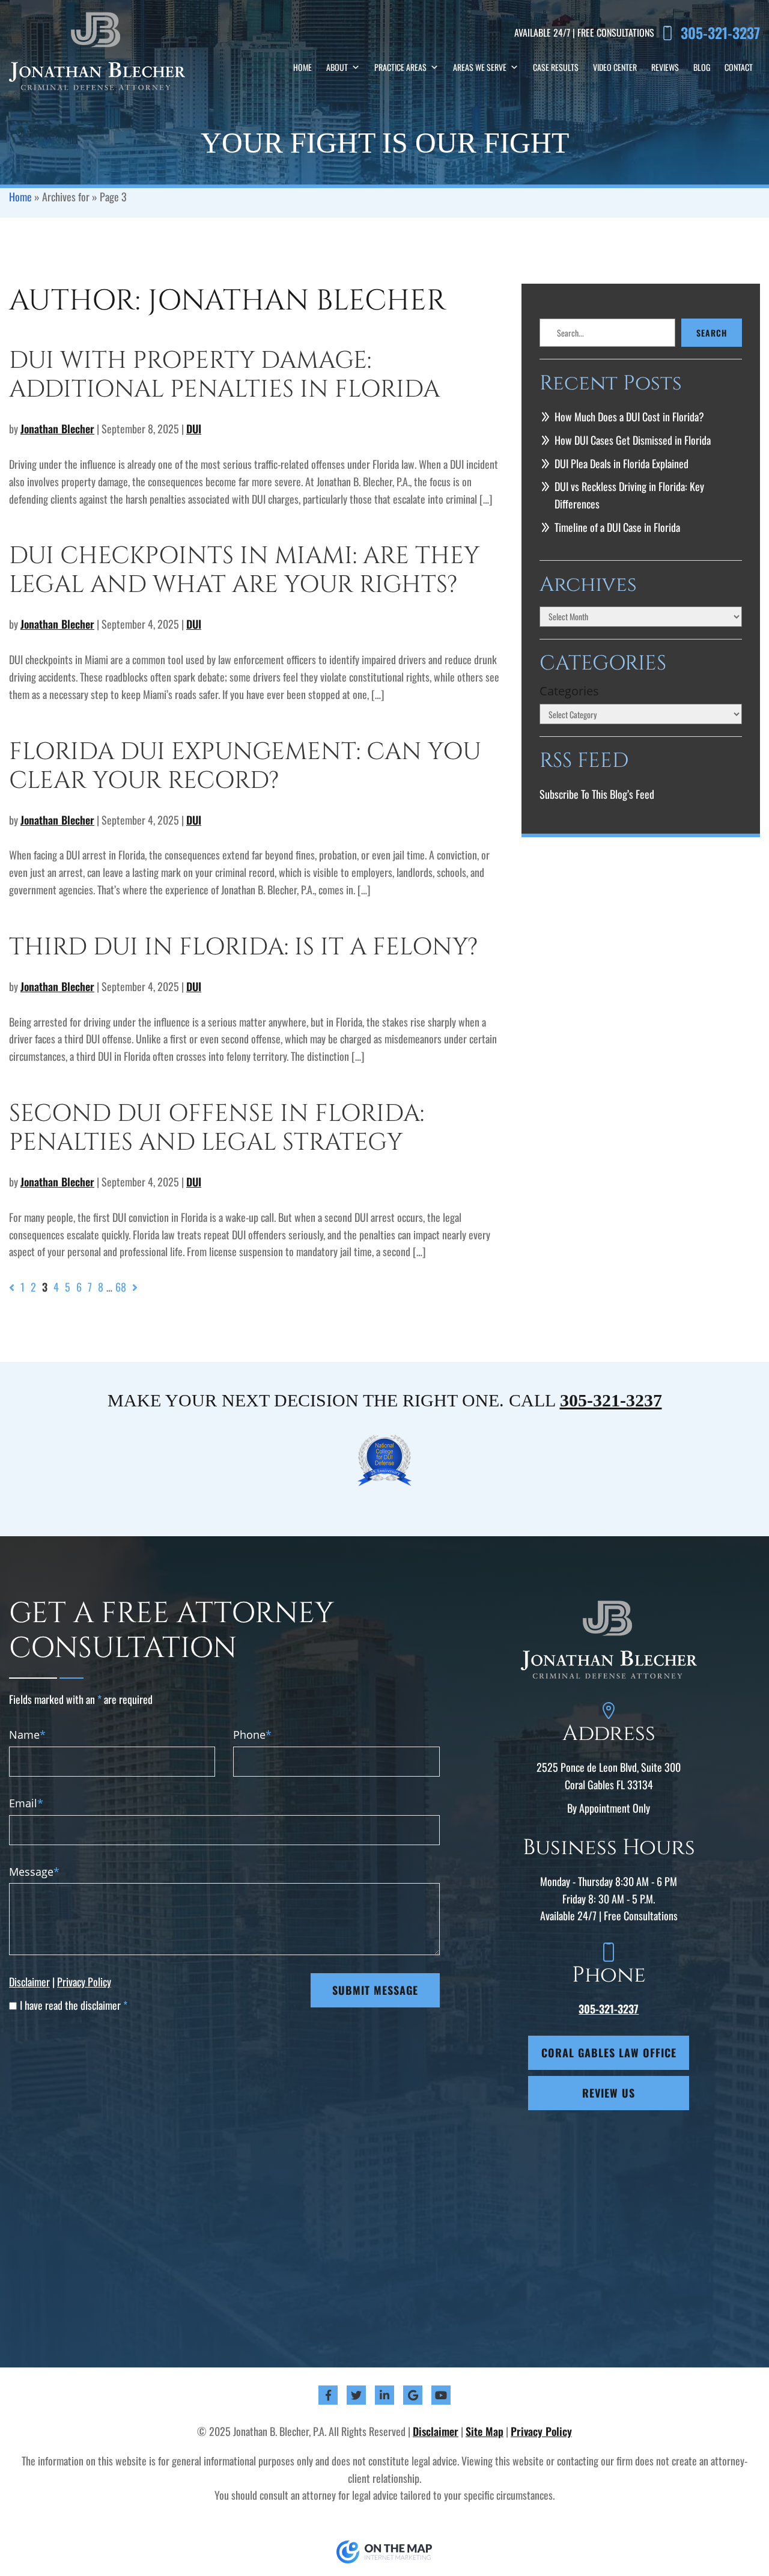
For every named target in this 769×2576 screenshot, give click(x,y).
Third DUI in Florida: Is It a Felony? (244, 947)
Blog (702, 67)
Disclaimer (29, 1982)
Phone (252, 1735)
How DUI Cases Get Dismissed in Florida (633, 440)
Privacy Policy (84, 1982)
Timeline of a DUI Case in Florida (617, 527)
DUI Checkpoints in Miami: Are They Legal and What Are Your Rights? (244, 570)
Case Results (556, 67)
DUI (194, 429)
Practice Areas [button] (400, 67)
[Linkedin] (384, 2395)
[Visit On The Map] (384, 2551)
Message (34, 1872)
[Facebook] (328, 2395)
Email (26, 1803)
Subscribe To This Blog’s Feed (597, 794)
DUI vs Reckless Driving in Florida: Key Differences (629, 495)
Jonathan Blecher (57, 429)
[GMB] (413, 2395)
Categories (569, 691)
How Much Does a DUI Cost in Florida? (629, 417)
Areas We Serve (480, 67)
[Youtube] (441, 2395)
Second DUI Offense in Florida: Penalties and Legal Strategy (217, 1128)
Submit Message (375, 1990)
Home (302, 67)
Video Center (615, 67)
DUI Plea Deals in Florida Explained (622, 463)
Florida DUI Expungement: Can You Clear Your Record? (245, 766)
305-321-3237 (720, 33)
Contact (739, 67)
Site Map (485, 2431)
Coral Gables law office (609, 2053)
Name (27, 1735)
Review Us (609, 2093)
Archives (588, 586)
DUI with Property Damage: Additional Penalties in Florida (224, 375)
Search (712, 333)
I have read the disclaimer (74, 2005)
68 (121, 1287)
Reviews (665, 67)
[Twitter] (356, 2395)
